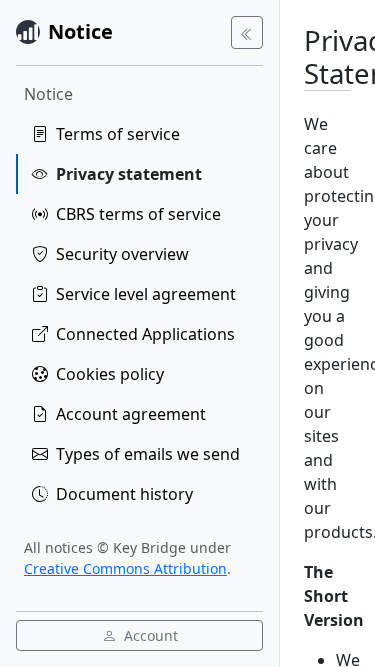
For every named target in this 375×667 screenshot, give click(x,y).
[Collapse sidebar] (247, 32)
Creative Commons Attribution (125, 568)
